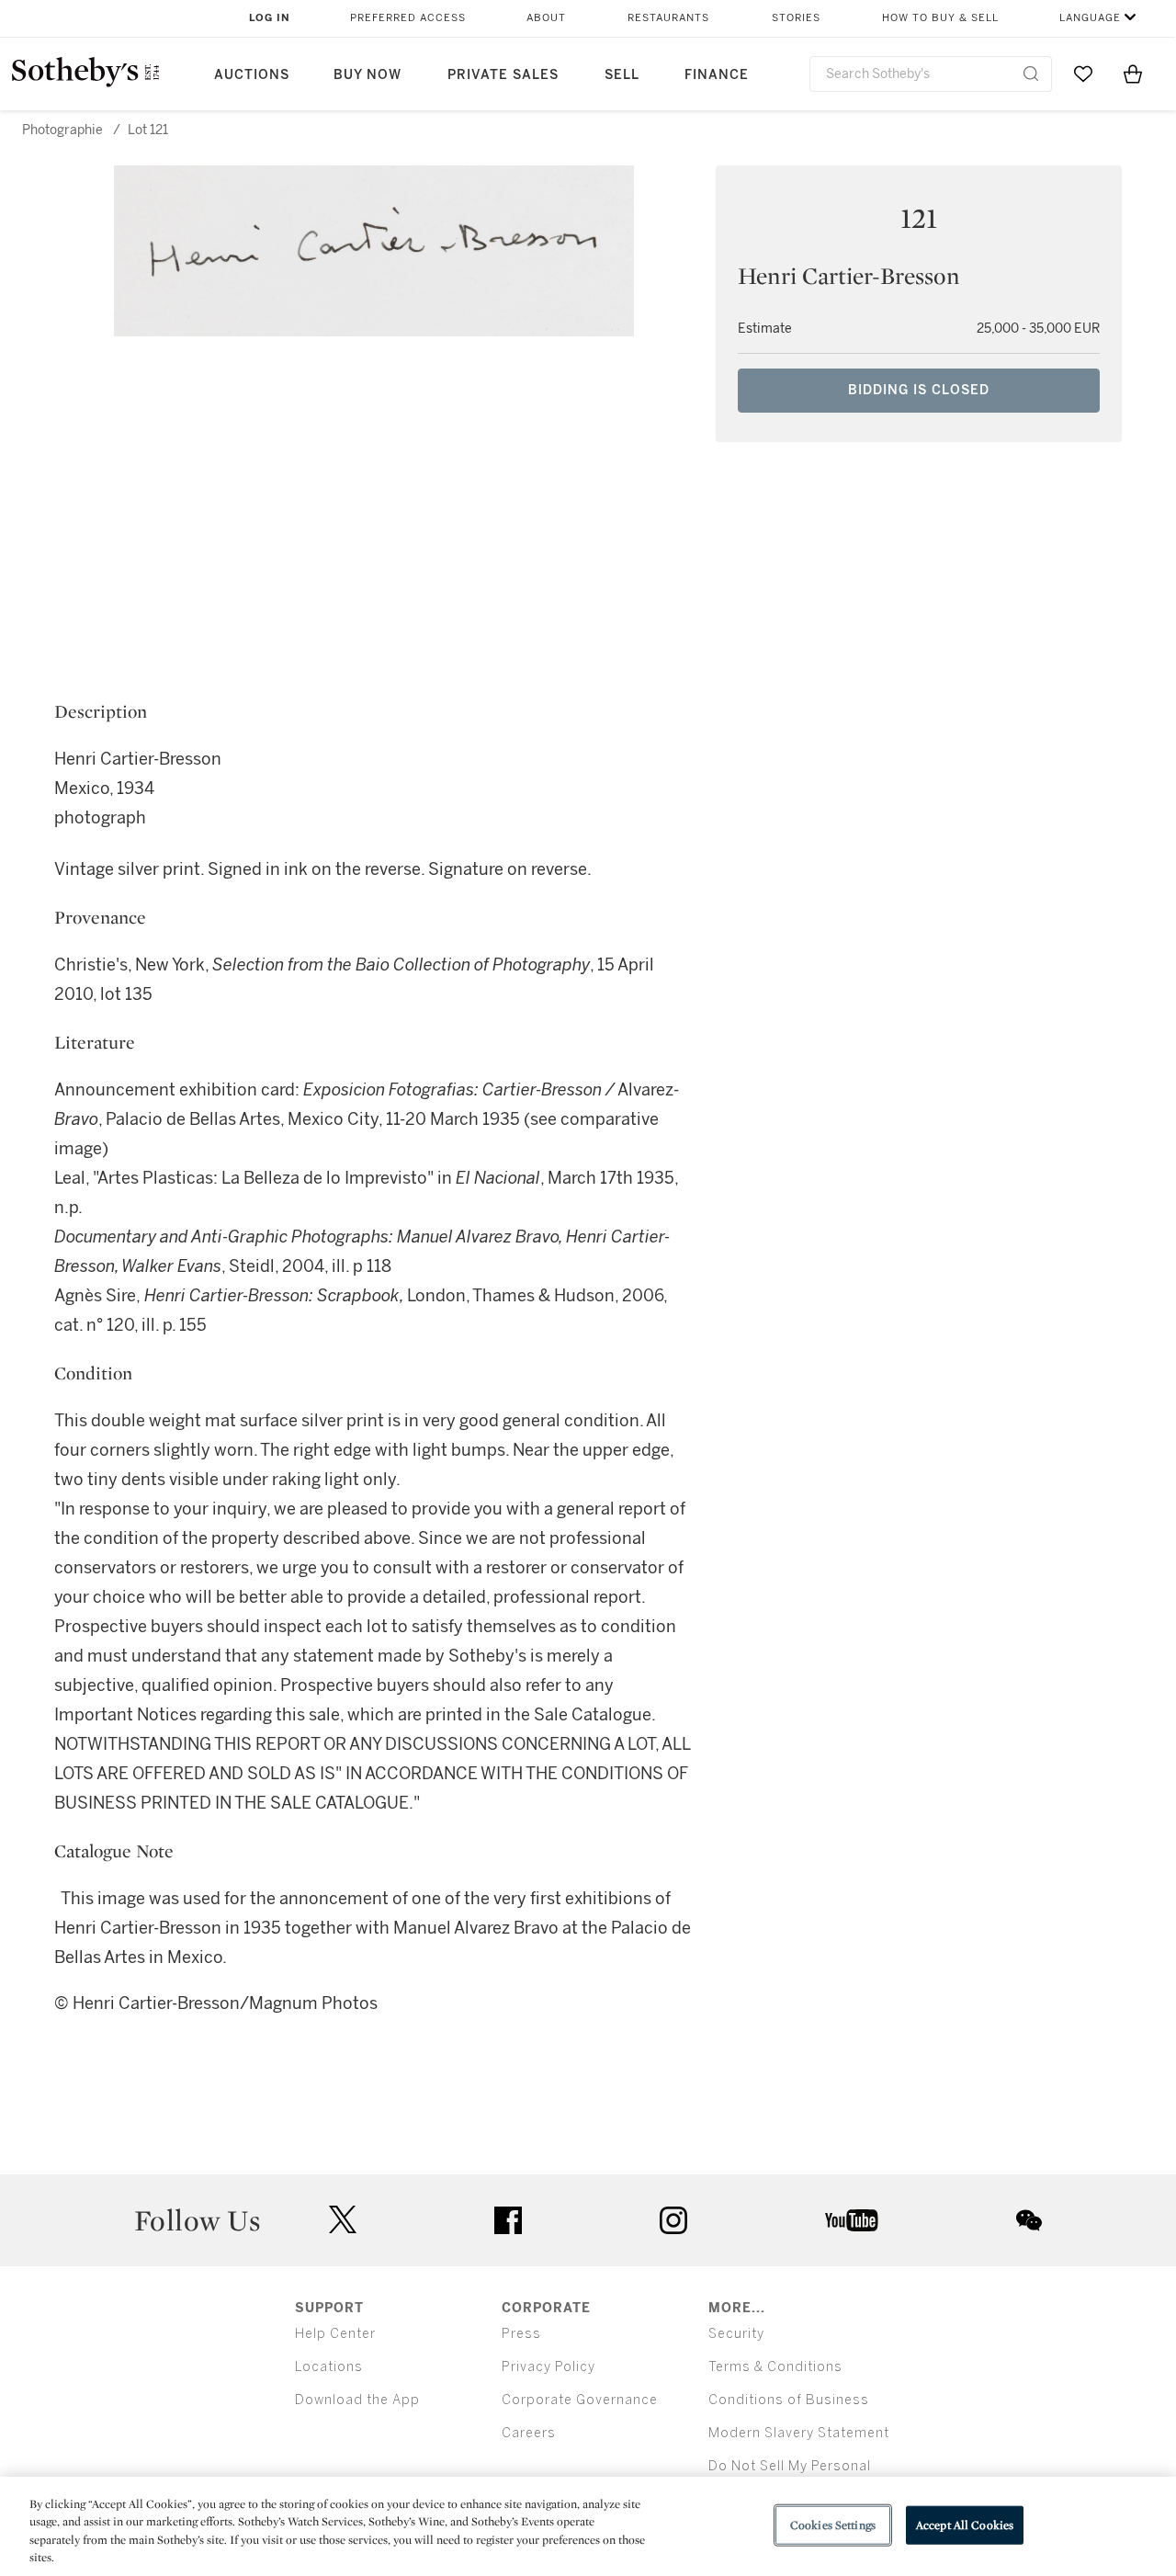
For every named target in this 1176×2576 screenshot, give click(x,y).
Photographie (62, 130)
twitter (343, 2220)
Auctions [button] (252, 75)
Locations (329, 2367)
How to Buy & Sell (940, 18)
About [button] (546, 18)
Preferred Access (408, 18)
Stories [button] (796, 18)
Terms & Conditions (775, 2367)
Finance (717, 75)
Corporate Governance (580, 2400)
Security (736, 2334)
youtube (852, 2220)
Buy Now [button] (367, 75)
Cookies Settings (833, 2525)
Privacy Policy (548, 2367)
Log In (270, 18)
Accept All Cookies (965, 2525)
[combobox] (931, 74)
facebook (508, 2220)
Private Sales (503, 75)
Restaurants (668, 18)
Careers (529, 2433)
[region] (588, 2526)
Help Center (335, 2334)
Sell (622, 75)
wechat (1029, 2220)
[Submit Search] (1031, 74)
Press (521, 2334)
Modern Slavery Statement (799, 2433)
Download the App (357, 2400)
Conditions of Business (789, 2400)
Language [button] (1090, 18)
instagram (673, 2220)
